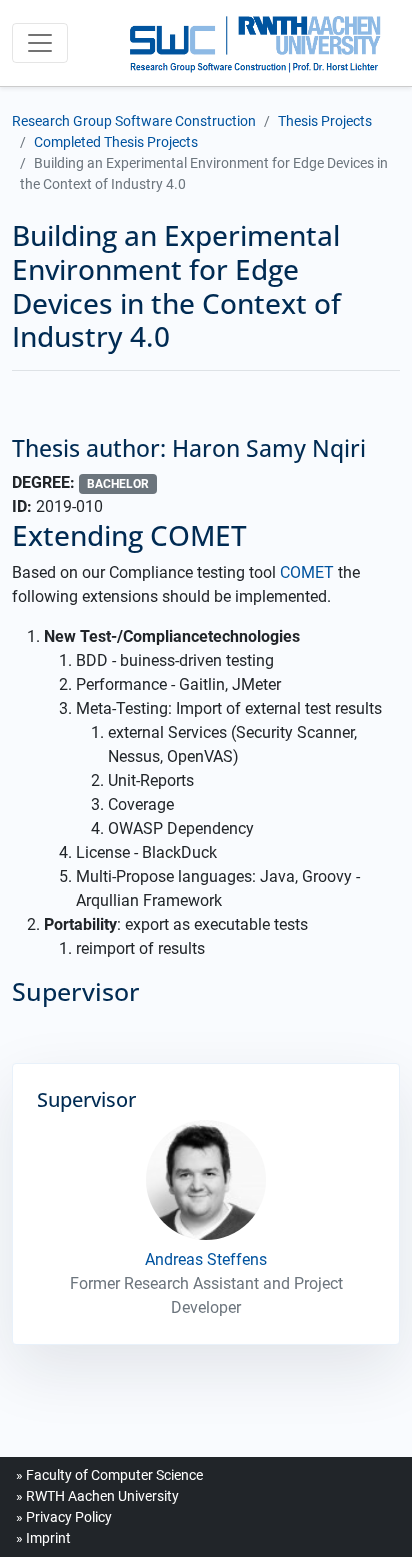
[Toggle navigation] (40, 43)
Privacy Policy (69, 1517)
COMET (307, 572)
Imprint (48, 1538)
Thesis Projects (325, 121)
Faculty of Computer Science (114, 1475)
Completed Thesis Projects (116, 142)
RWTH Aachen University (102, 1496)
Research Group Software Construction (134, 121)
